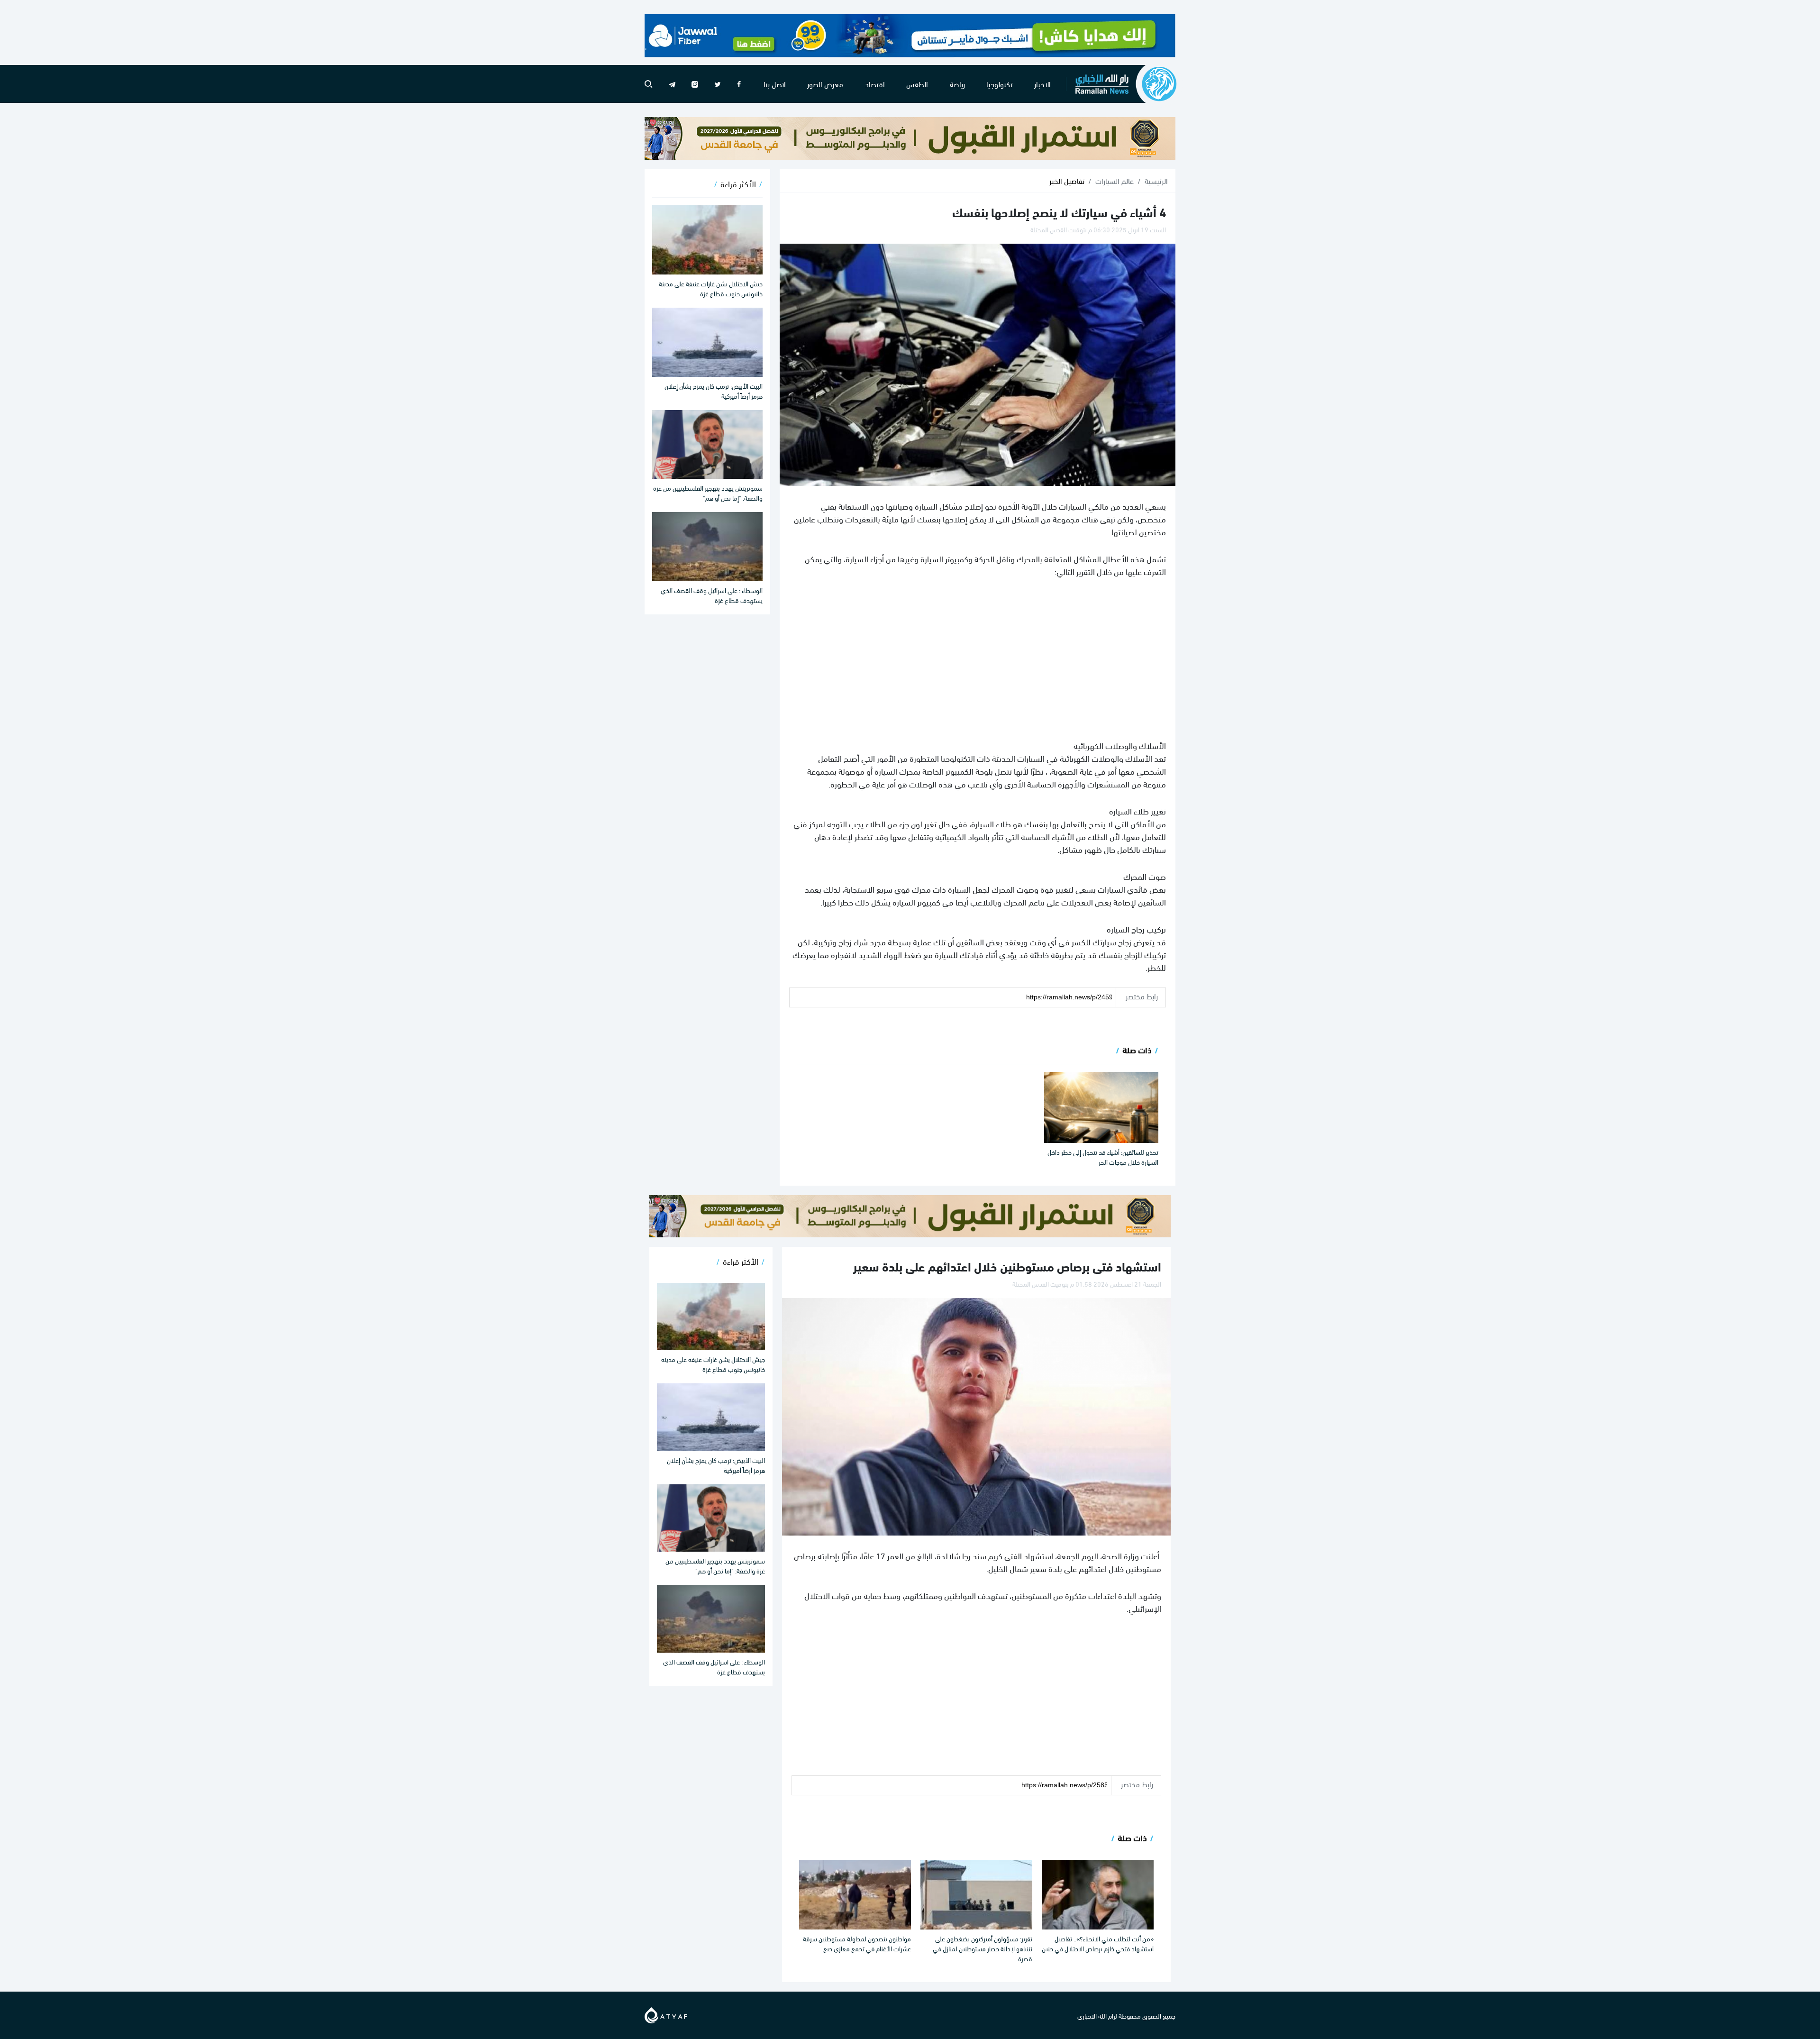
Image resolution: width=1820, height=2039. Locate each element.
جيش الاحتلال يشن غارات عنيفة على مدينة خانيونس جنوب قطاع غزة (711, 288)
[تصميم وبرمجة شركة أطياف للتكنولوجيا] (666, 2014)
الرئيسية (1156, 181)
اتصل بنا (775, 84)
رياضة (957, 84)
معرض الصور (825, 84)
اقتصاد (875, 84)
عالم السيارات (1115, 181)
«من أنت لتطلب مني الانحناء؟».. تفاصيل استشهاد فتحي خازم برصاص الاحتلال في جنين (1098, 1943)
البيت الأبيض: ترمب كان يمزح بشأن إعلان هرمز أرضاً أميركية (714, 391)
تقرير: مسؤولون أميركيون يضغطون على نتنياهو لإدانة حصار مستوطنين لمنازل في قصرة (983, 1948)
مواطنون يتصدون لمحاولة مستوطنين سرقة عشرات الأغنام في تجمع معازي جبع (857, 1943)
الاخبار (1042, 84)
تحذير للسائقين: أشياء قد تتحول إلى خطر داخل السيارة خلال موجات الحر (1103, 1157)
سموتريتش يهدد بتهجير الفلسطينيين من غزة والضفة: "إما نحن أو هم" (708, 493)
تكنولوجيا (999, 84)
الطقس (917, 84)
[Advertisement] (978, 658)
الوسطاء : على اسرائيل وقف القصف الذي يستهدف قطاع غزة (712, 595)
